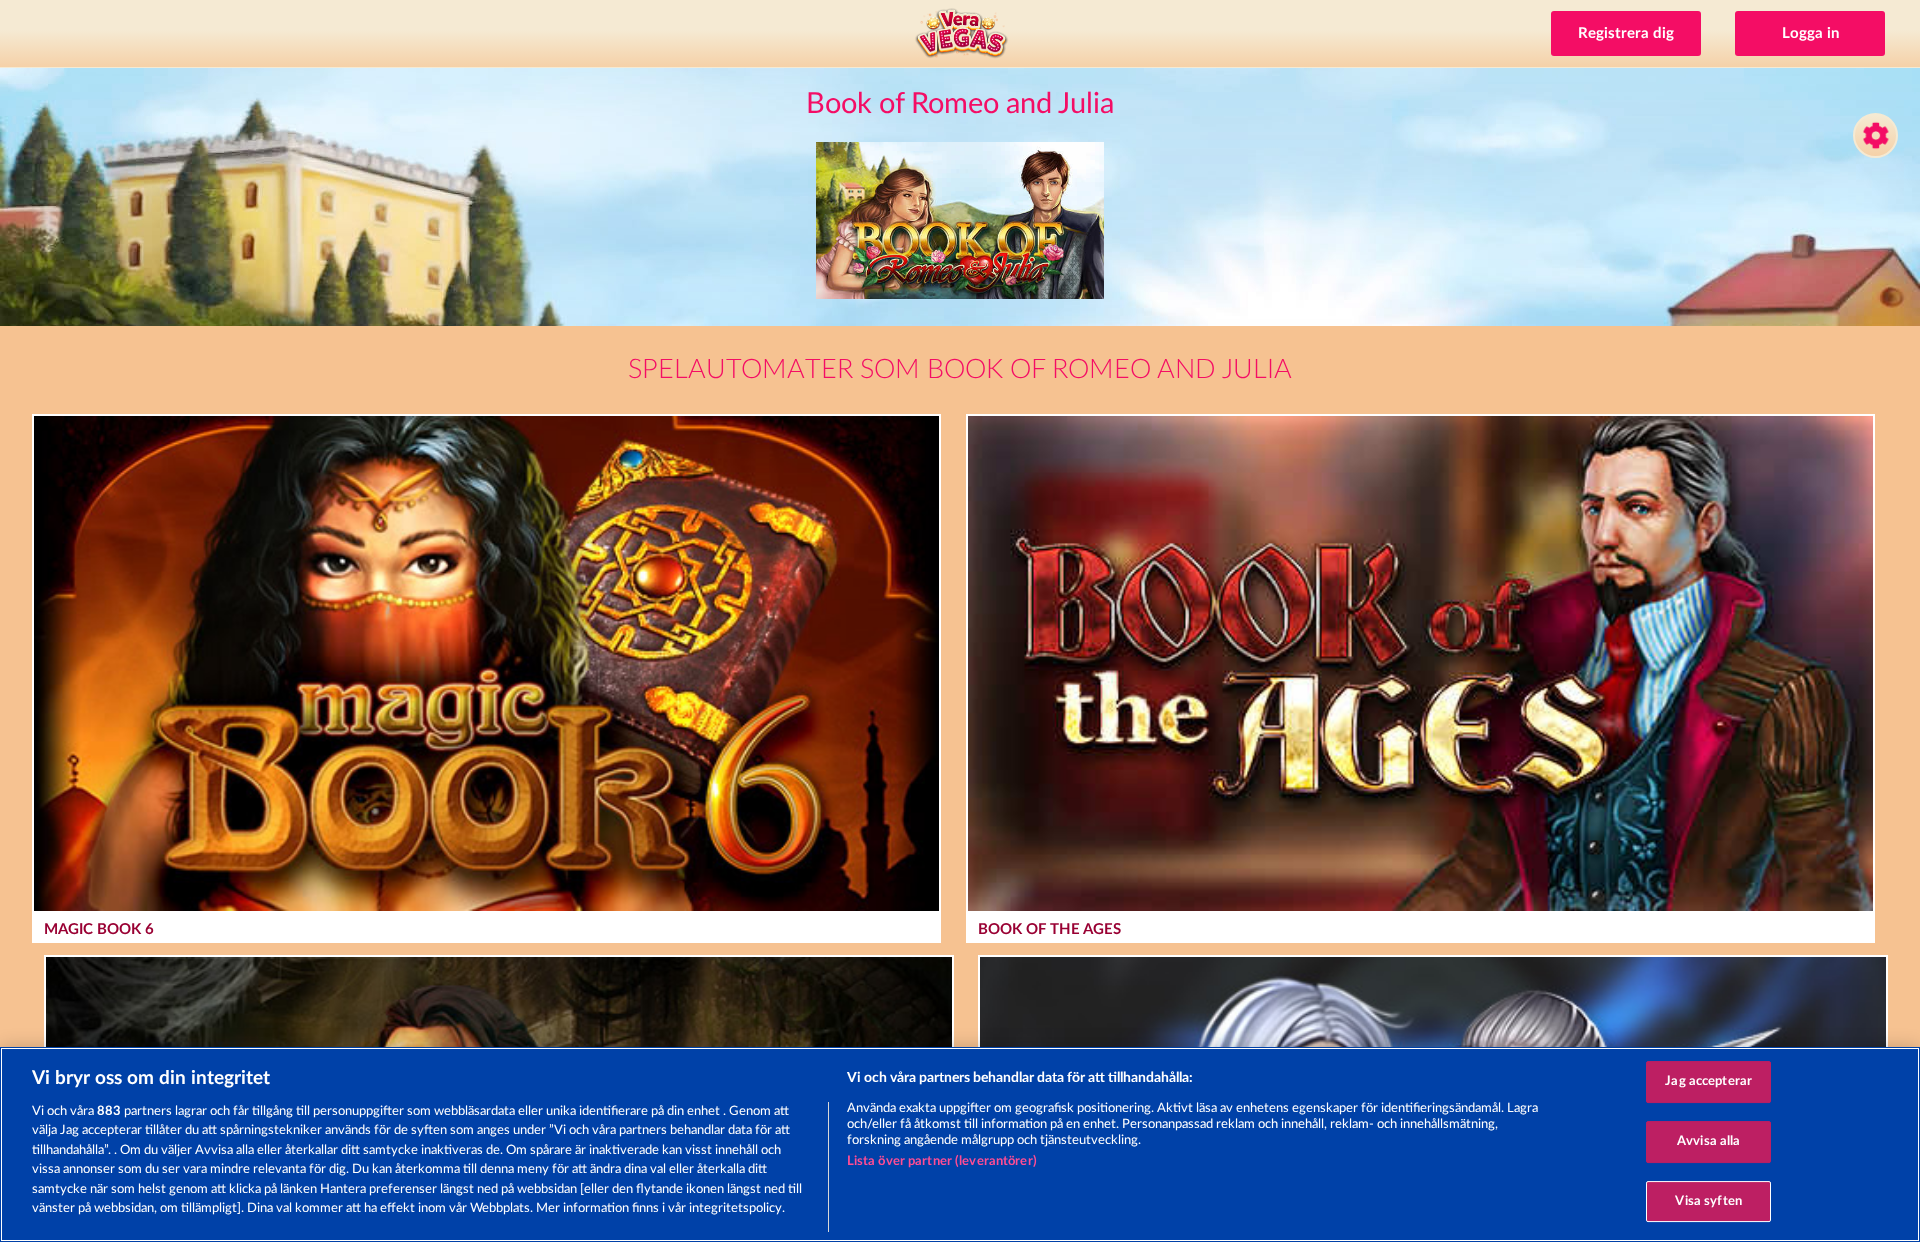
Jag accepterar (1708, 1082)
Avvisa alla (1708, 1141)
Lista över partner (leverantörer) (942, 1161)
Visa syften (1708, 1201)
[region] (960, 1144)
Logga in (1810, 33)
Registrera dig (1626, 33)
